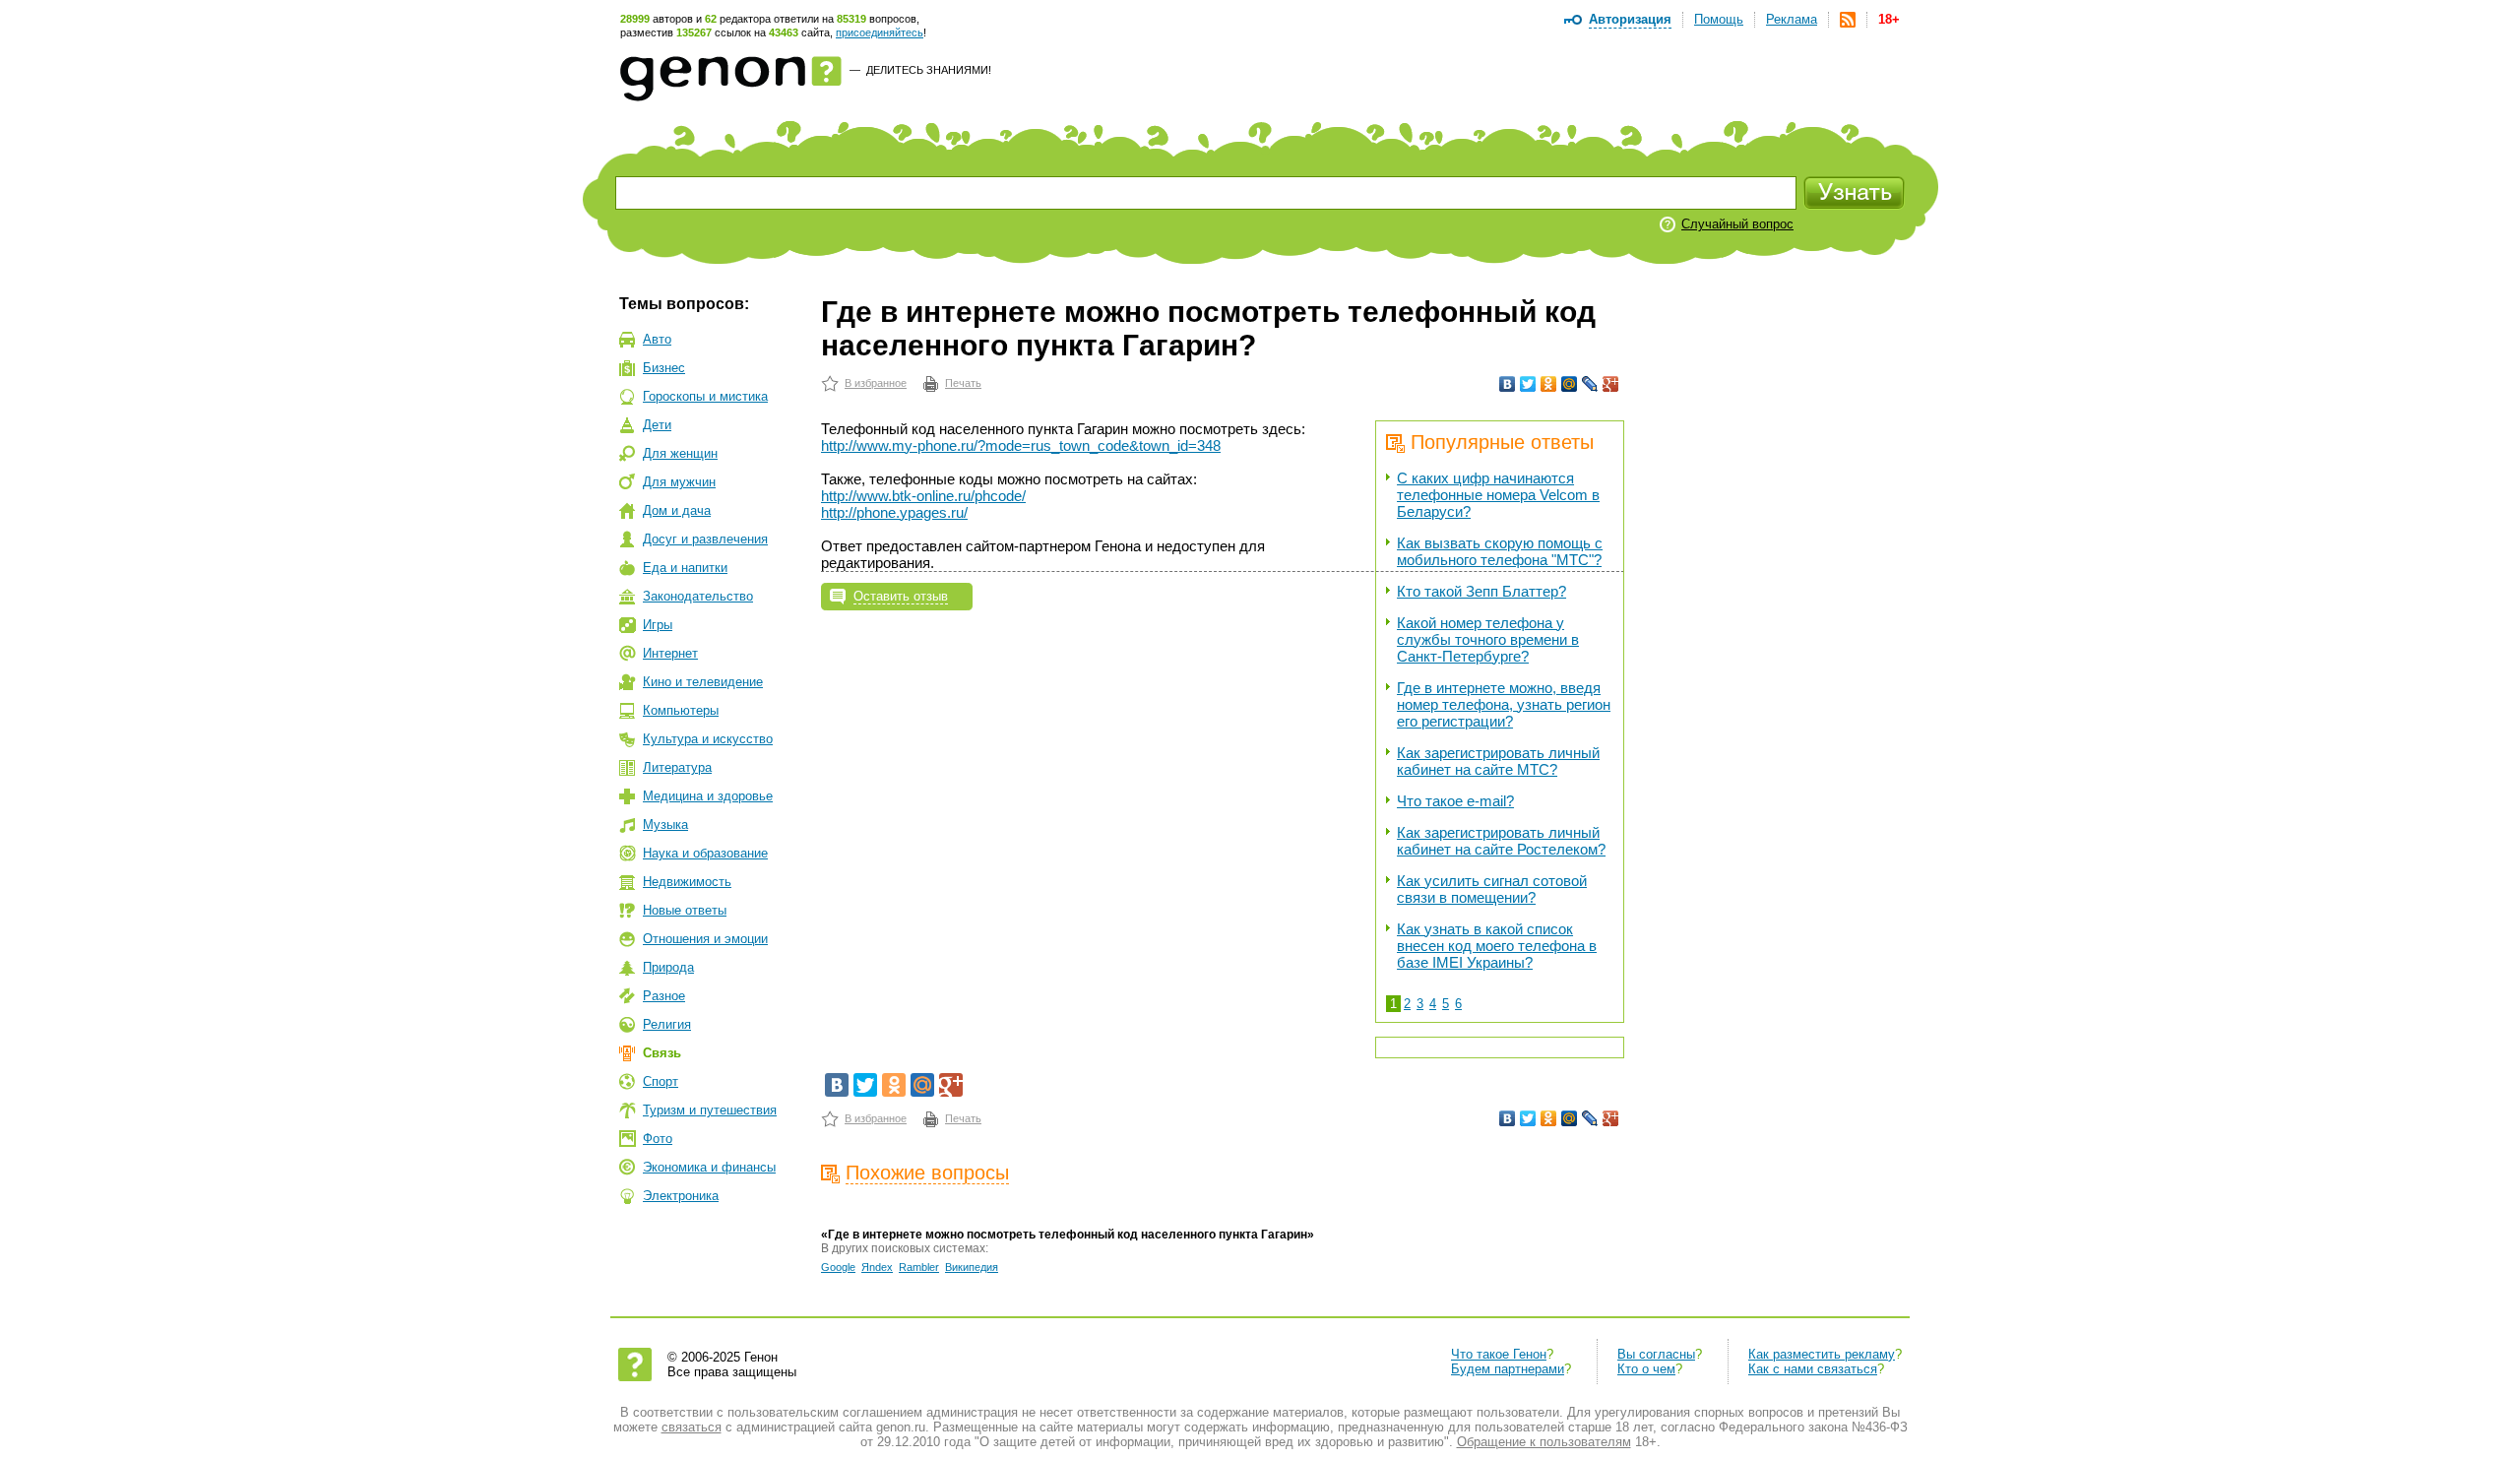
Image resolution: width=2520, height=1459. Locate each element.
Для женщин (680, 453)
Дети (657, 425)
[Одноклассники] (1549, 384)
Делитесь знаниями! (929, 70)
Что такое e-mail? (1455, 801)
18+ (1889, 19)
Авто (657, 339)
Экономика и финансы (709, 1167)
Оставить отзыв (901, 596)
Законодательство (698, 596)
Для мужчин (679, 482)
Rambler (919, 1267)
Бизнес (664, 368)
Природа (668, 967)
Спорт (661, 1081)
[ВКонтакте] (1508, 384)
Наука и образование (705, 853)
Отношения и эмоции (705, 939)
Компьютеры (681, 710)
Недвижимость (687, 882)
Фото (658, 1139)
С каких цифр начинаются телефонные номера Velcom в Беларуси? (1498, 495)
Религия (667, 1024)
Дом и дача (677, 510)
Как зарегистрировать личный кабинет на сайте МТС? (1498, 761)
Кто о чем (1646, 1369)
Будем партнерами (1508, 1369)
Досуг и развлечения (705, 539)
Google (838, 1267)
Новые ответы (685, 910)
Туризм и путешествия (710, 1110)
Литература (677, 767)
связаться (692, 1427)
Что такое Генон (1499, 1354)
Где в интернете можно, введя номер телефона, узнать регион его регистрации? (1504, 704)
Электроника (681, 1196)
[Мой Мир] (1570, 384)
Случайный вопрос (1737, 224)
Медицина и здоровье (708, 796)
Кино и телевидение (703, 682)
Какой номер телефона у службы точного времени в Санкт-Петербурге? (1488, 639)
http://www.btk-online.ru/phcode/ (923, 496)
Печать (963, 383)
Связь (662, 1053)
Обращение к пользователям (1544, 1442)
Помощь (1719, 19)
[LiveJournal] (1590, 384)
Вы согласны (1656, 1354)
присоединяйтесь (880, 32)
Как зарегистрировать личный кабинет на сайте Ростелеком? (1501, 841)
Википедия (972, 1267)
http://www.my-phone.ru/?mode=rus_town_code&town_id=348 (1021, 445)
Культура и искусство (708, 739)
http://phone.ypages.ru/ (894, 512)
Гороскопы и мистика (705, 396)
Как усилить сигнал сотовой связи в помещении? (1492, 889)
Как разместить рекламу (1822, 1354)
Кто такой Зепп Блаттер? (1481, 591)
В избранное (876, 383)
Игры (658, 625)
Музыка (665, 825)
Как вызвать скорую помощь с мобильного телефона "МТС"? (1500, 551)
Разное (664, 996)
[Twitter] (1528, 384)
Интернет (670, 653)
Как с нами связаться (1813, 1369)
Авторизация (1630, 19)
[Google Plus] (1611, 384)
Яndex (877, 1267)
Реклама (1792, 19)
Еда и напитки (685, 568)
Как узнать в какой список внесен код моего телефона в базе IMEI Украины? (1497, 946)
